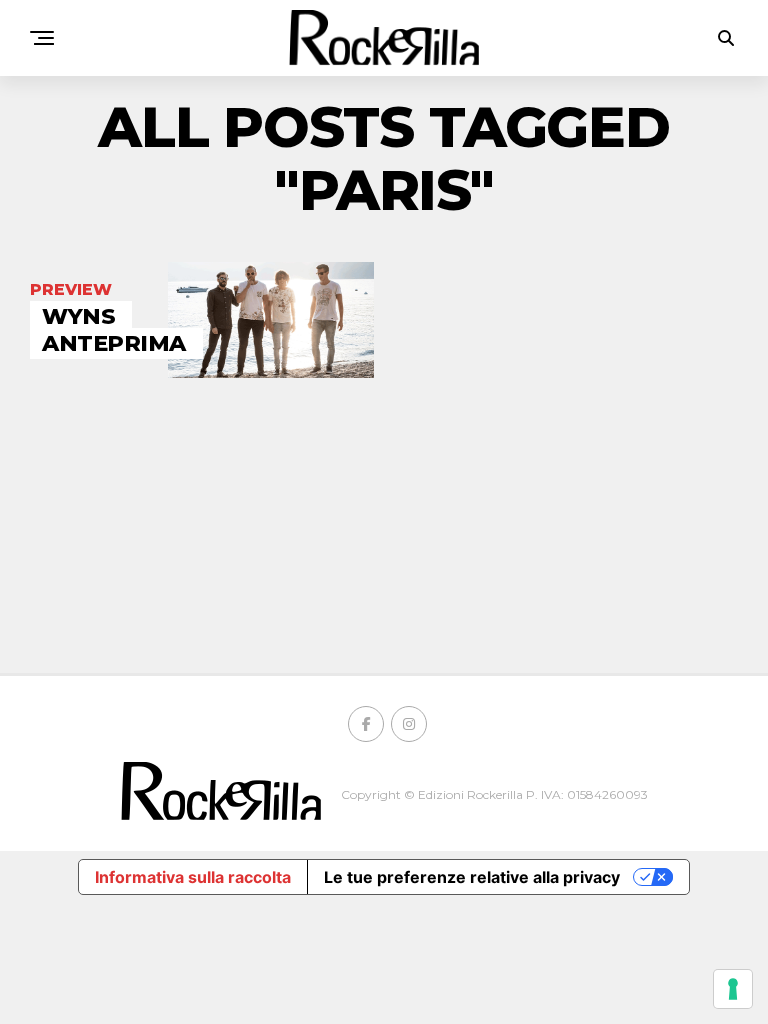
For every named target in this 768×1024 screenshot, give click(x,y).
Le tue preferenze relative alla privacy (472, 877)
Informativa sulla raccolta (193, 877)
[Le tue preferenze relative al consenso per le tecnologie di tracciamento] (733, 989)
